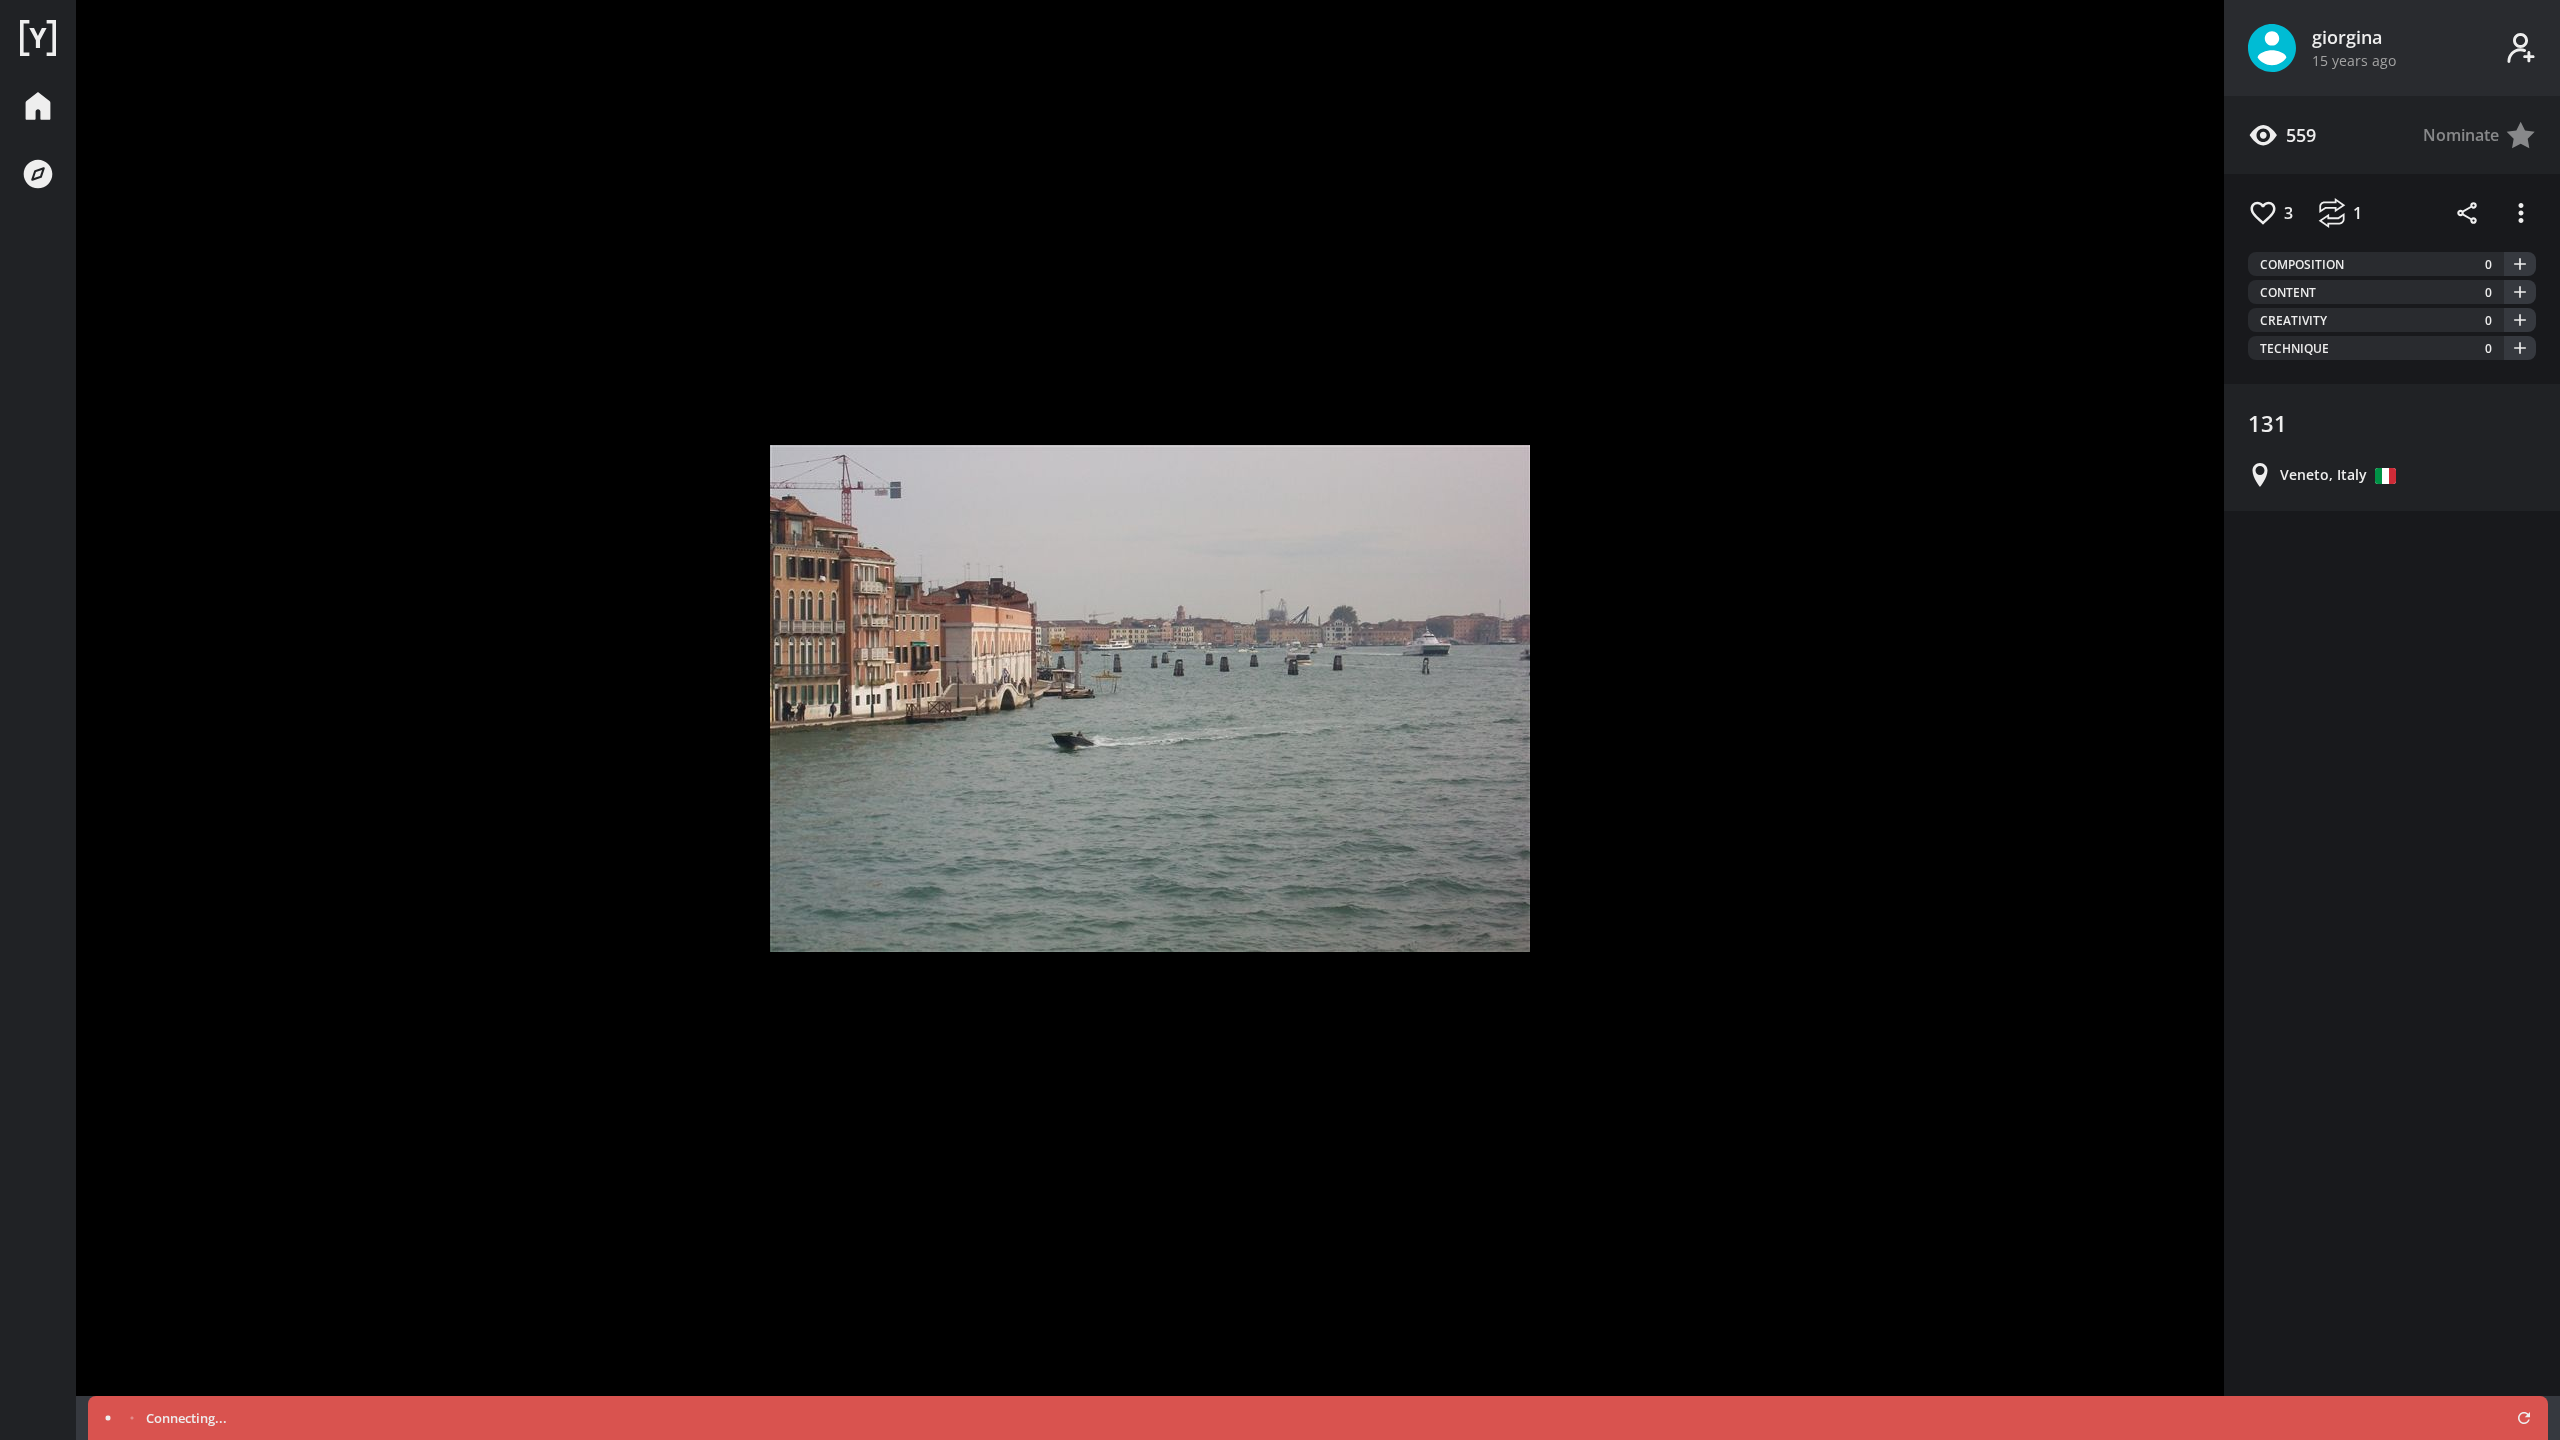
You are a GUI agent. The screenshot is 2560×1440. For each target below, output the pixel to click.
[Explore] (38, 174)
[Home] (38, 38)
